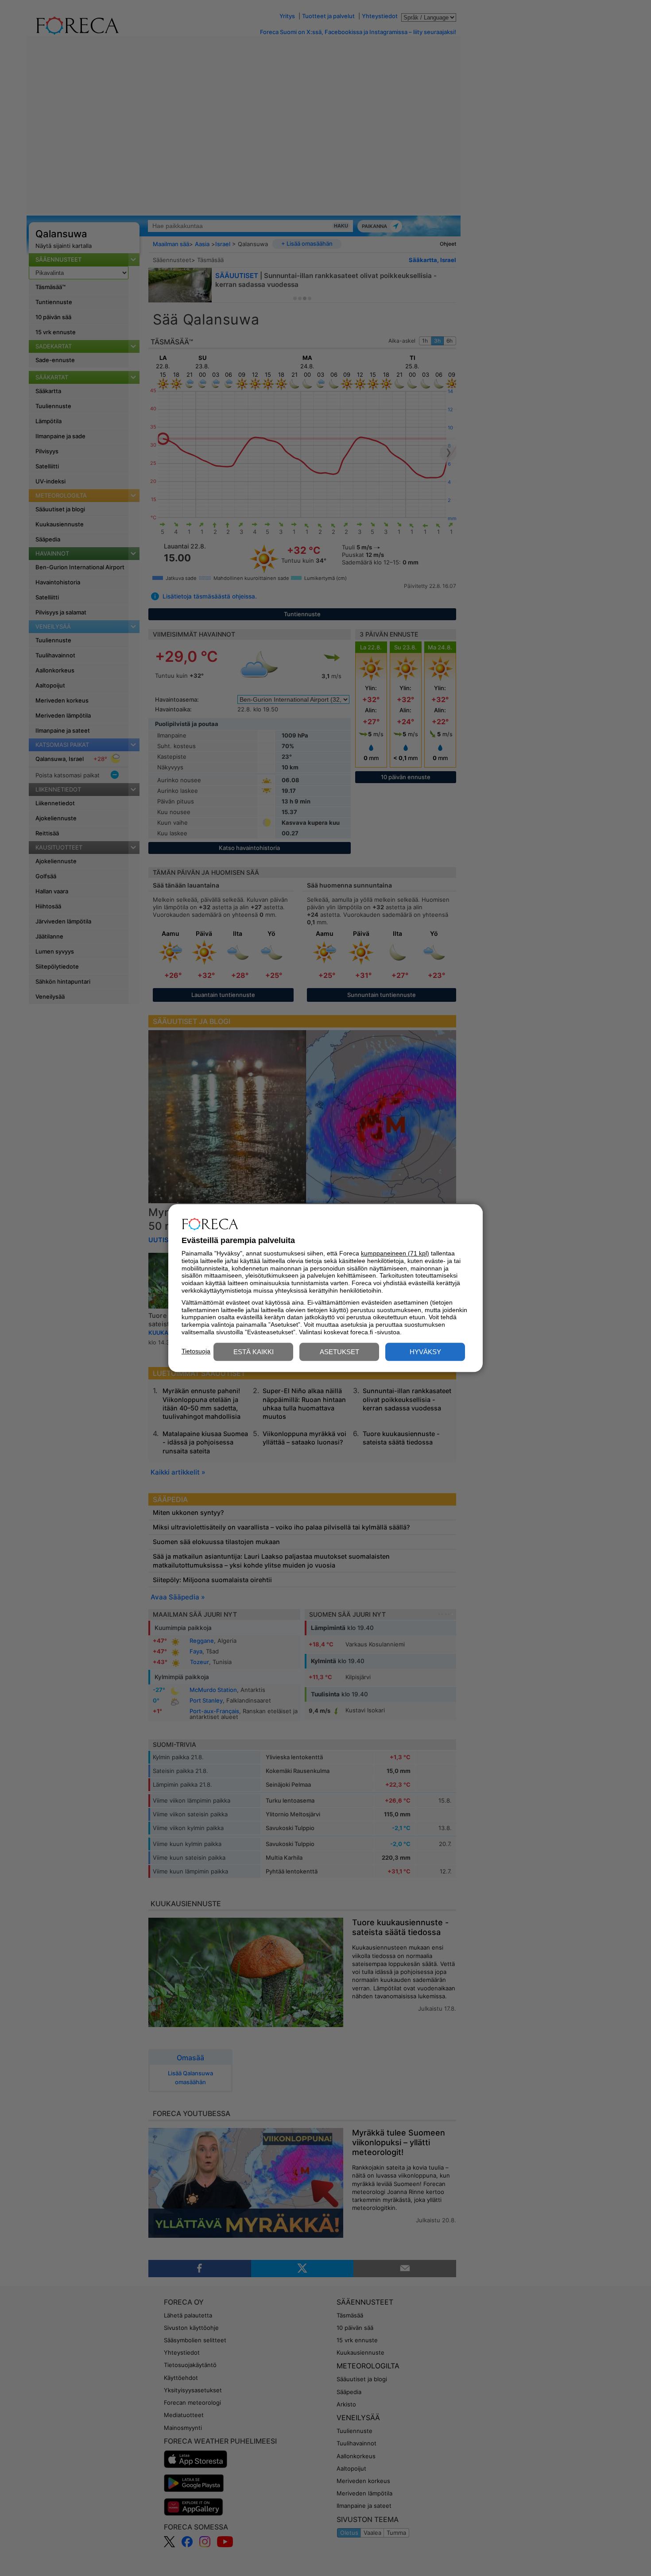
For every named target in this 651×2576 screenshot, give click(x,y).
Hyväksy (425, 1352)
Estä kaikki (254, 1352)
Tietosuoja (196, 1351)
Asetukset (339, 1352)
